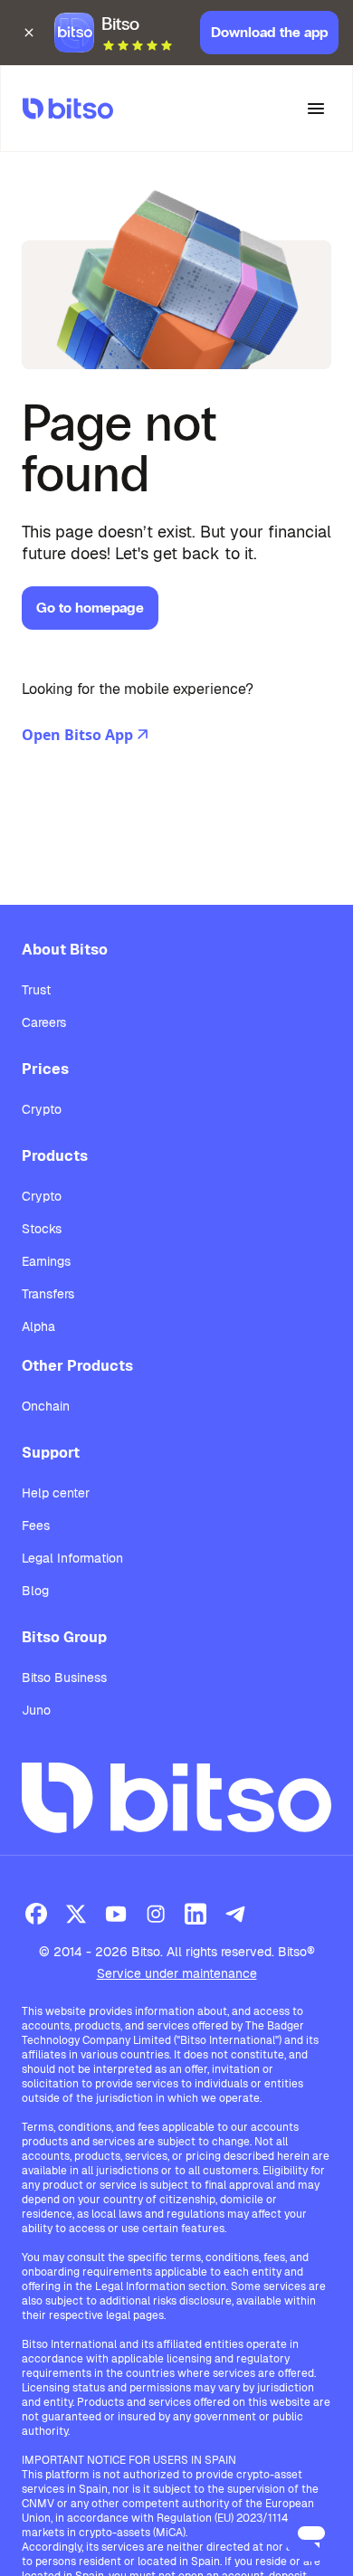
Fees (36, 1526)
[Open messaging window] (311, 2534)
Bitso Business (64, 1678)
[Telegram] (235, 1914)
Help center (56, 1493)
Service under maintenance (177, 1973)
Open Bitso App (77, 735)
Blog (35, 1591)
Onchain (46, 1406)
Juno (36, 1710)
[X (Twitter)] (76, 1914)
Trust (36, 990)
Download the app (269, 32)
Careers (44, 1022)
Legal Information (72, 1558)
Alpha (38, 1326)
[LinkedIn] (196, 1914)
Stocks (42, 1229)
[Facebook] (36, 1914)
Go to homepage (90, 608)
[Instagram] (156, 1914)
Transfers (48, 1294)
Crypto (42, 1109)
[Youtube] (116, 1914)
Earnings (46, 1261)
